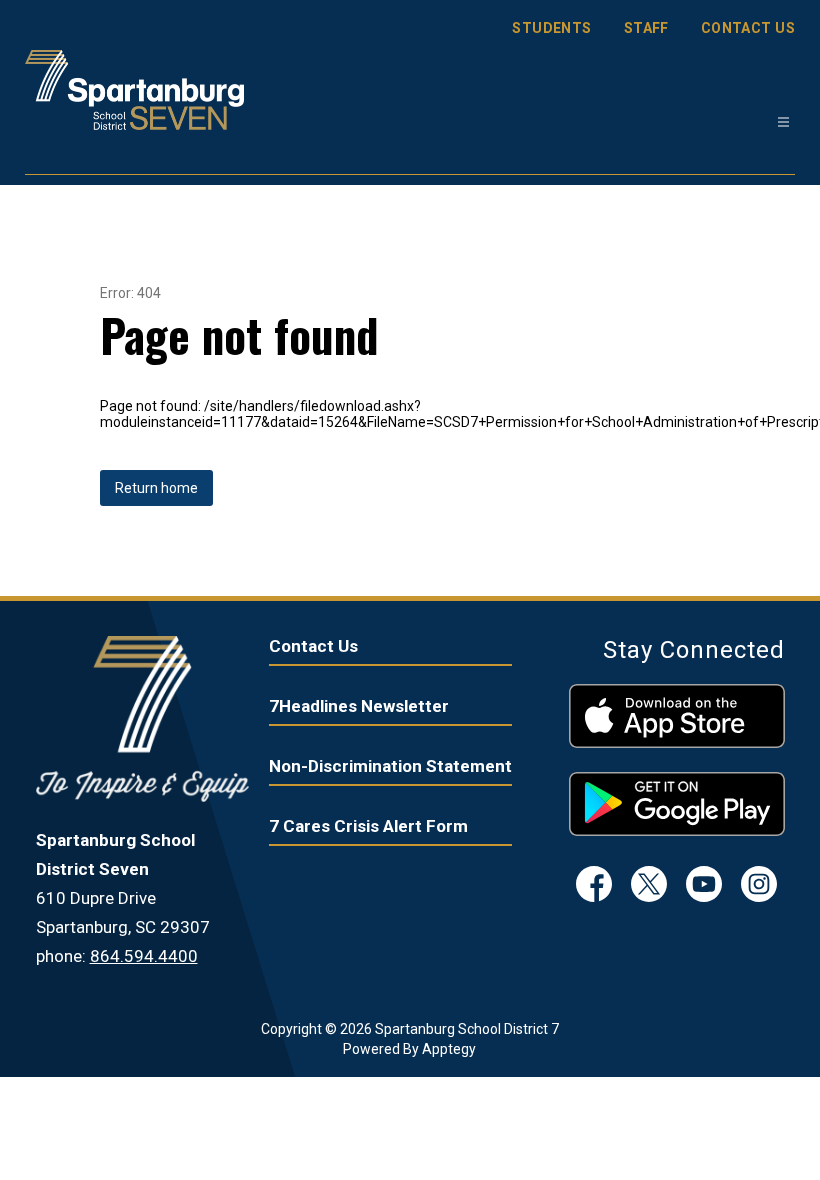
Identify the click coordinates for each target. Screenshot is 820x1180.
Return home (156, 488)
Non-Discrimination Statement (390, 766)
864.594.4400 (144, 956)
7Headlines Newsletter (359, 706)
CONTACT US (748, 28)
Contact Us (313, 646)
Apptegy (449, 1049)
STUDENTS (551, 28)
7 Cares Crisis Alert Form (368, 826)
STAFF (646, 28)
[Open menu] (783, 122)
